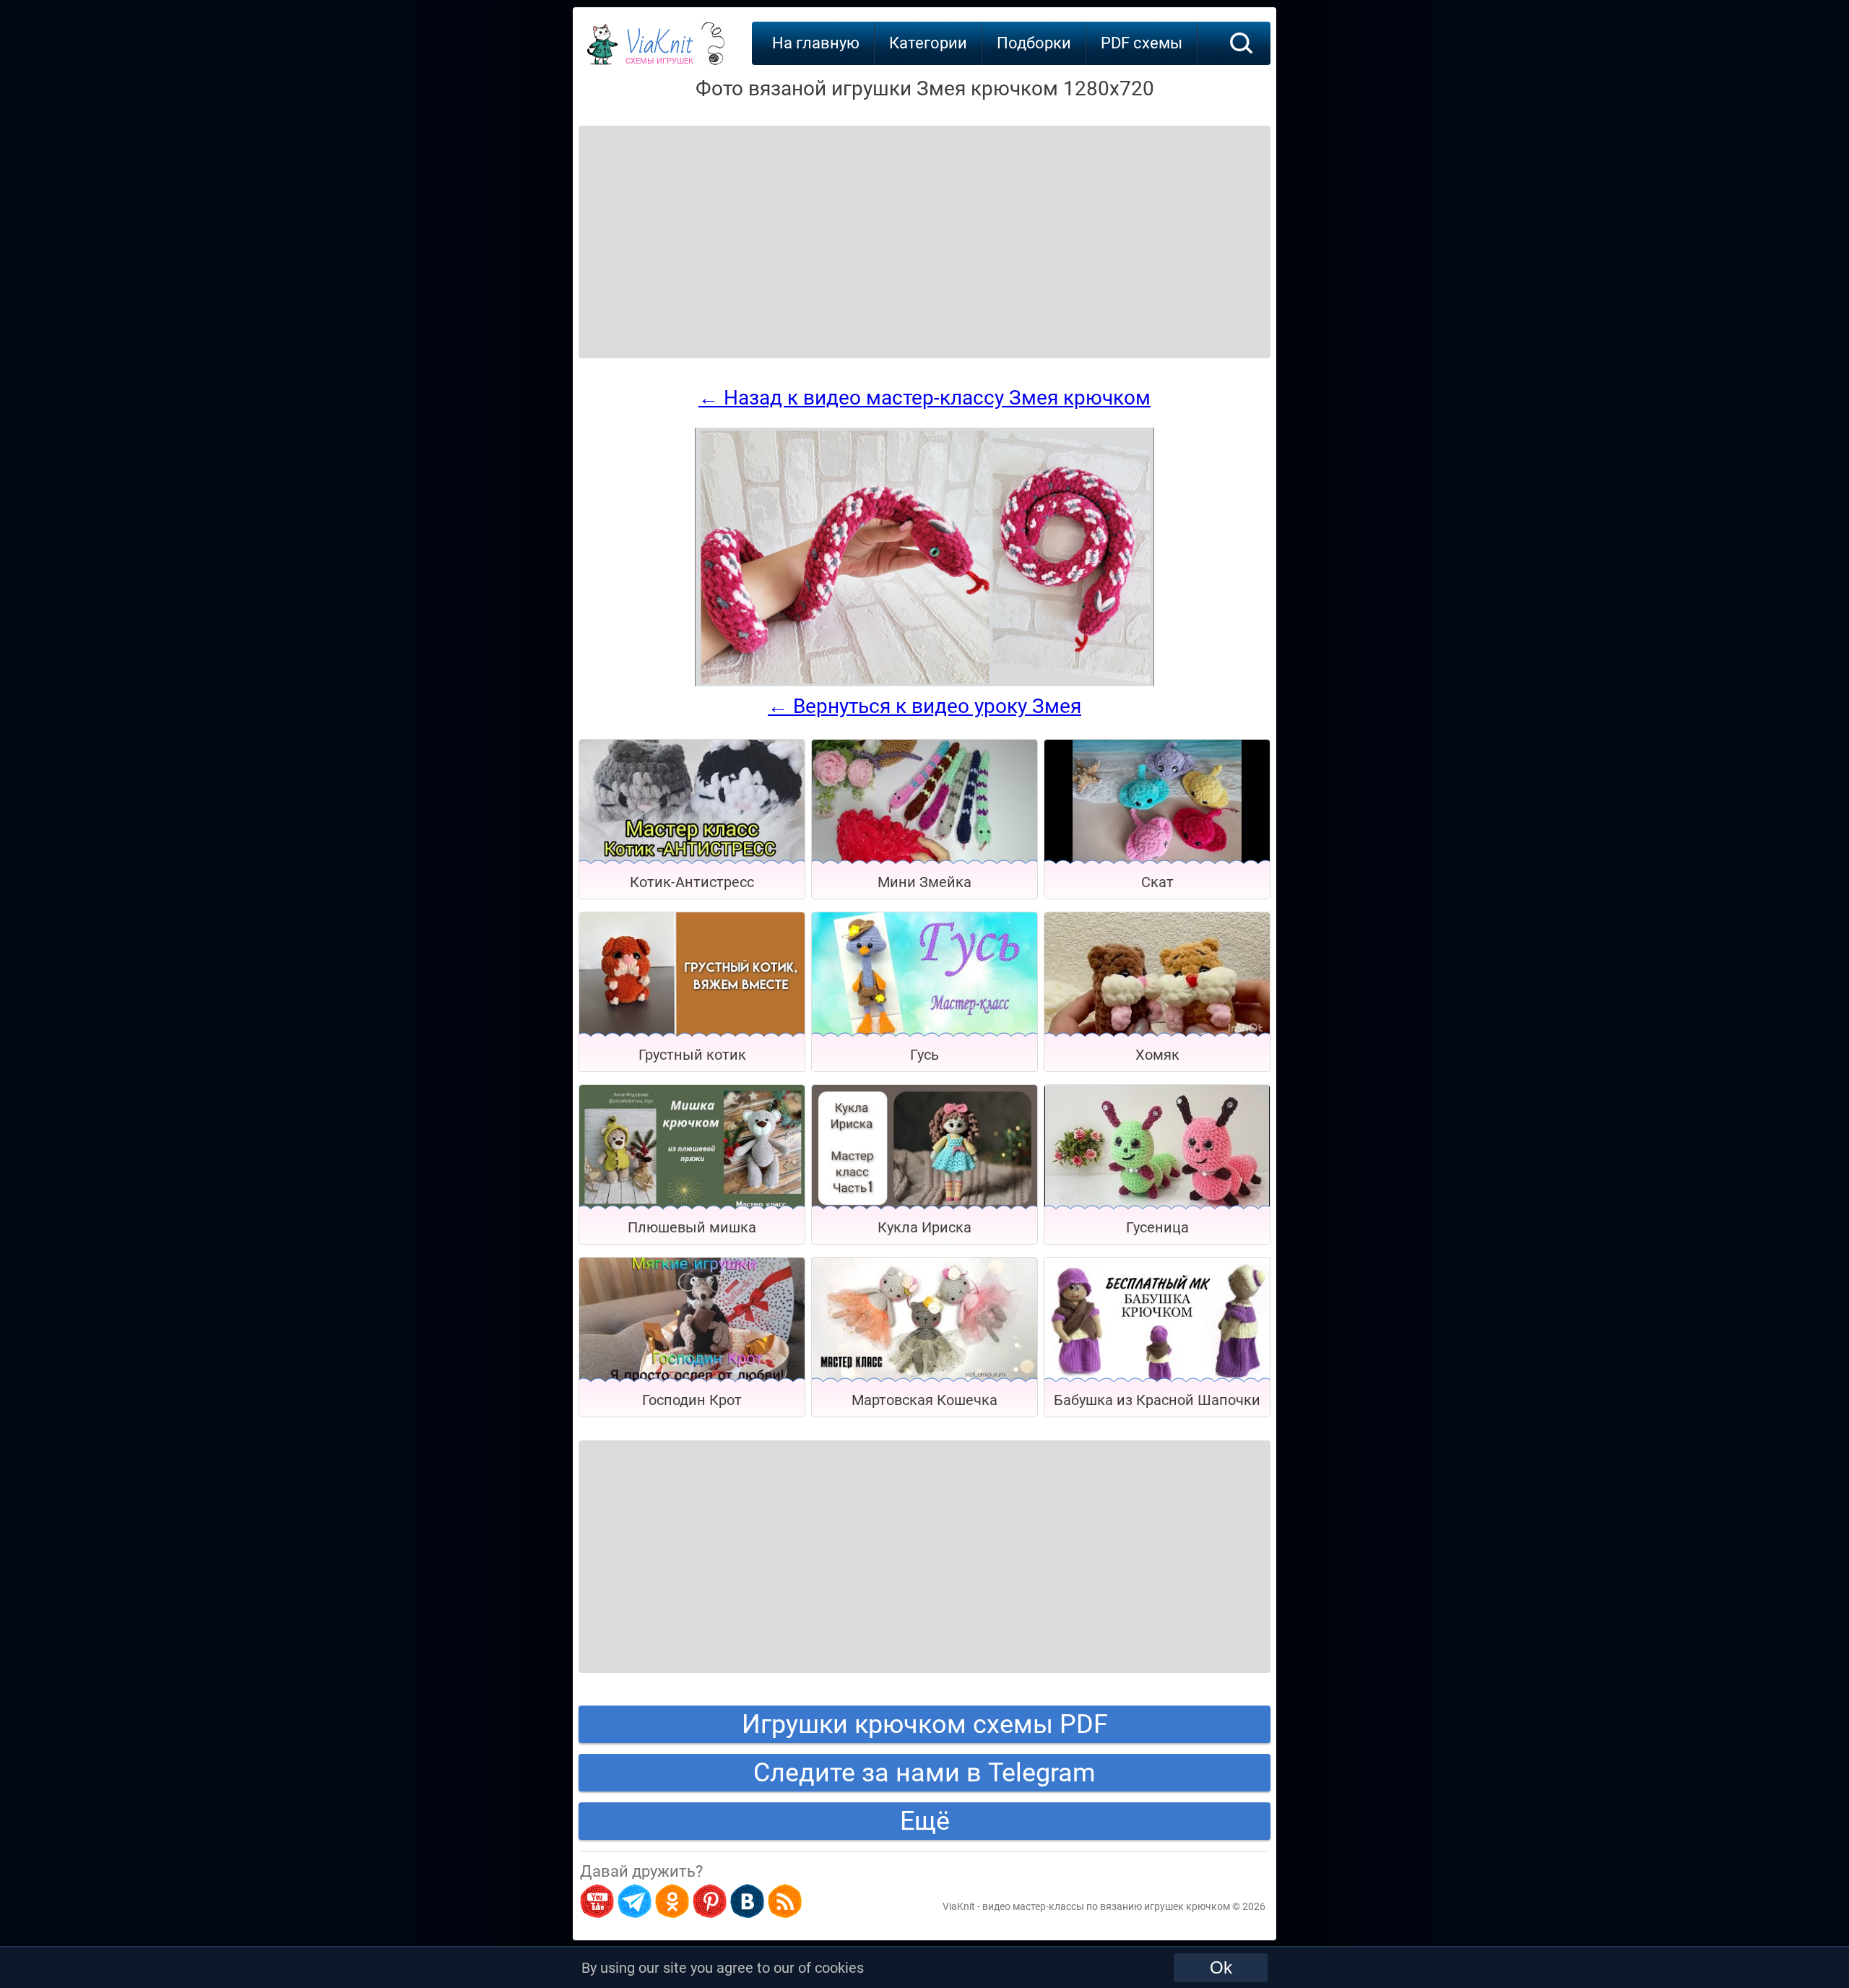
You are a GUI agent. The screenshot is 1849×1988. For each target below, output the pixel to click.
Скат (1157, 882)
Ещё (925, 1821)
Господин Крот (692, 1400)
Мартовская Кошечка (924, 1400)
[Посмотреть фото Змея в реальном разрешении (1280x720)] (924, 683)
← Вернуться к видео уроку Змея (924, 706)
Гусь (924, 1055)
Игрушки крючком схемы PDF (925, 1724)
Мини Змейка (924, 882)
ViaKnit (659, 51)
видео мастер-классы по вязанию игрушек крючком (1106, 1906)
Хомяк (1157, 1055)
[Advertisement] (695, 224)
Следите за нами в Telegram (924, 1773)
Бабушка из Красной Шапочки (1157, 1400)
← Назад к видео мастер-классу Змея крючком (924, 398)
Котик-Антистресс (692, 882)
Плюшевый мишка (692, 1227)
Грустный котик (692, 1055)
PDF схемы (1142, 43)
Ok (1221, 1967)
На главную (816, 43)
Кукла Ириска (924, 1227)
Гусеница (1157, 1227)
